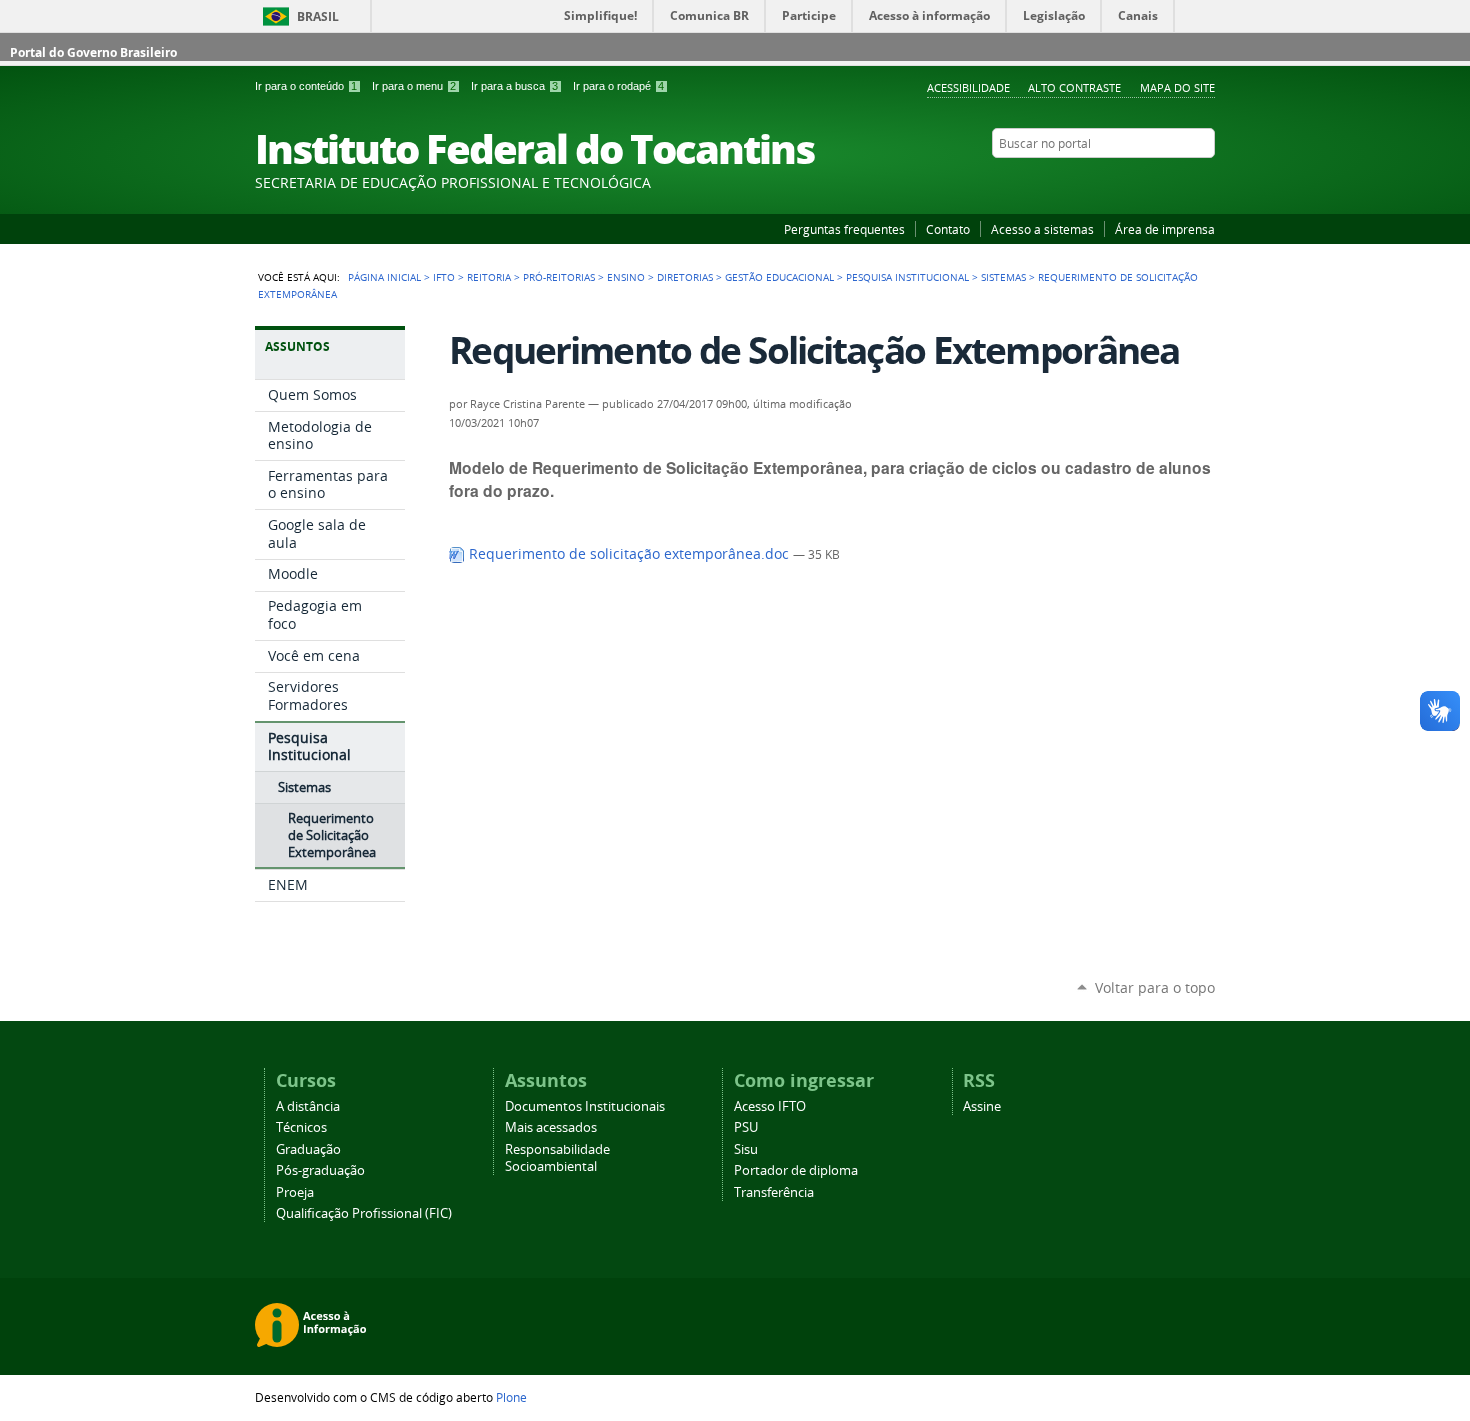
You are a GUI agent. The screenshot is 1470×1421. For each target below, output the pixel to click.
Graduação (308, 1149)
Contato (948, 229)
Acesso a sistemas (1042, 229)
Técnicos (301, 1127)
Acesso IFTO (770, 1106)
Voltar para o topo (1155, 987)
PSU (746, 1127)
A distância (308, 1106)
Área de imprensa (1165, 229)
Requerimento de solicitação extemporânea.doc (629, 554)
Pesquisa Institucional (907, 277)
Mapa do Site (1177, 87)
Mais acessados (551, 1127)
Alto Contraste (1074, 87)
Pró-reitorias (559, 277)
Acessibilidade (968, 87)
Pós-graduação (320, 1170)
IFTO (444, 277)
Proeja (295, 1192)
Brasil (318, 16)
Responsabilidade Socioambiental (557, 1158)
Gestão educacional (779, 277)
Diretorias (685, 277)
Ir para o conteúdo (306, 86)
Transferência (774, 1192)
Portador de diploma (796, 1170)
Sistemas (1003, 277)
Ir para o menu (414, 86)
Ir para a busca (514, 86)
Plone (511, 1397)
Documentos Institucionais (585, 1106)
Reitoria (489, 277)
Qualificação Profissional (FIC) (364, 1213)
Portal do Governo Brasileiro (93, 52)
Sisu (746, 1149)
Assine (982, 1106)
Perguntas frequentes (844, 229)
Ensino (626, 277)
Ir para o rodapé (618, 86)
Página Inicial (384, 277)
